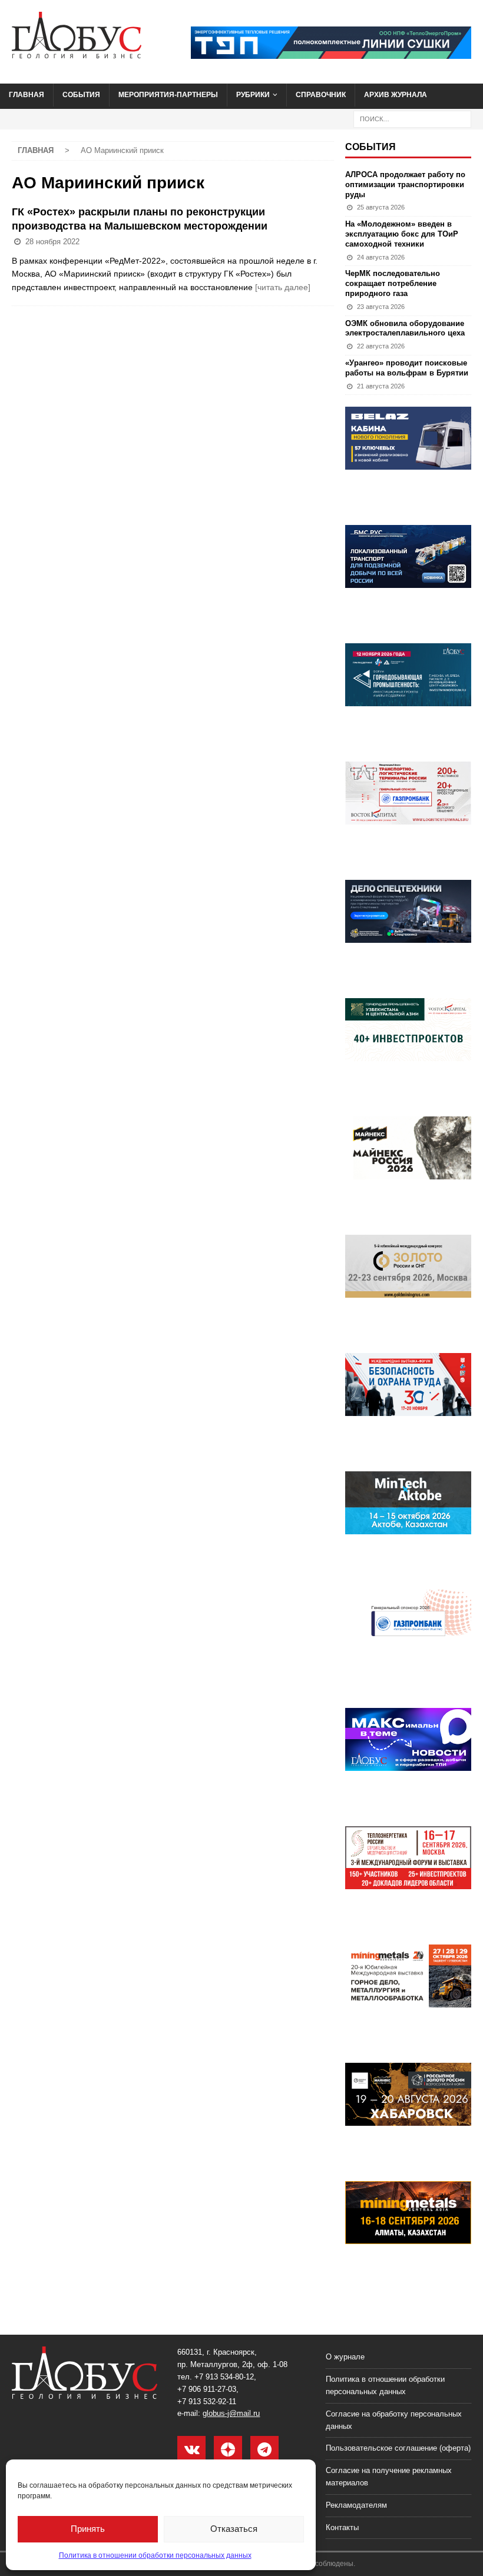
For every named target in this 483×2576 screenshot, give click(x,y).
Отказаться (234, 2529)
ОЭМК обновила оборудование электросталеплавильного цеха (405, 328)
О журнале (345, 2357)
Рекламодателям (356, 2505)
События (81, 95)
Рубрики (253, 95)
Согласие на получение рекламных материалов (389, 2477)
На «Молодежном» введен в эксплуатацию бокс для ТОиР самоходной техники (402, 234)
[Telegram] (264, 2450)
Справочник (321, 95)
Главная (27, 95)
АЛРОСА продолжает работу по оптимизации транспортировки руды (405, 185)
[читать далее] (283, 287)
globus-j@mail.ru (231, 2413)
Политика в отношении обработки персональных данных (155, 2555)
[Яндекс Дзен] (228, 2450)
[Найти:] (412, 118)
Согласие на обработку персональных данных (394, 2420)
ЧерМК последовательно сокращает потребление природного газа (393, 283)
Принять (88, 2529)
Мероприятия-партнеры (168, 95)
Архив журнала (396, 95)
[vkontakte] (191, 2450)
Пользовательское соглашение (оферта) (398, 2448)
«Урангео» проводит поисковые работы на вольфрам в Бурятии (407, 368)
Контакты (342, 2527)
